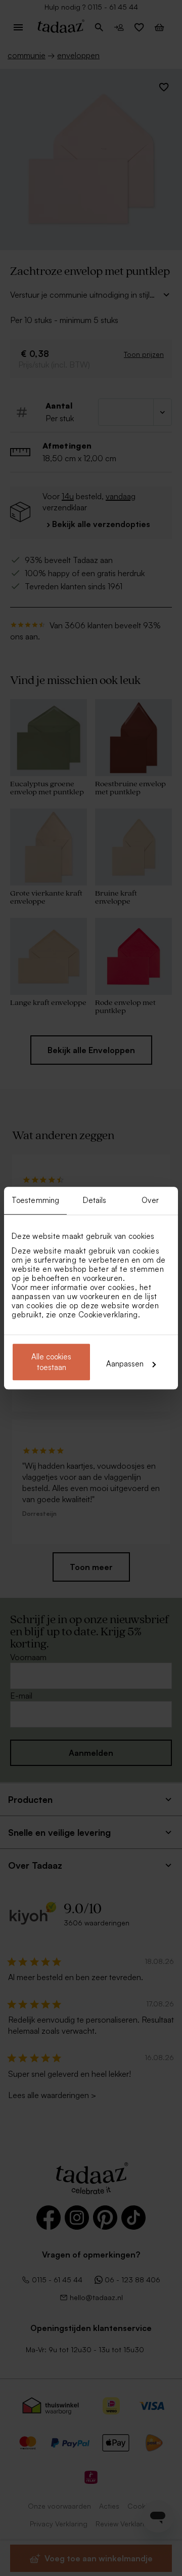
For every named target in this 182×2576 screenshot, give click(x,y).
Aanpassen (125, 1364)
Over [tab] (150, 1200)
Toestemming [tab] (35, 1200)
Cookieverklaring (108, 1315)
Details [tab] (95, 1200)
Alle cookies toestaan (51, 1362)
